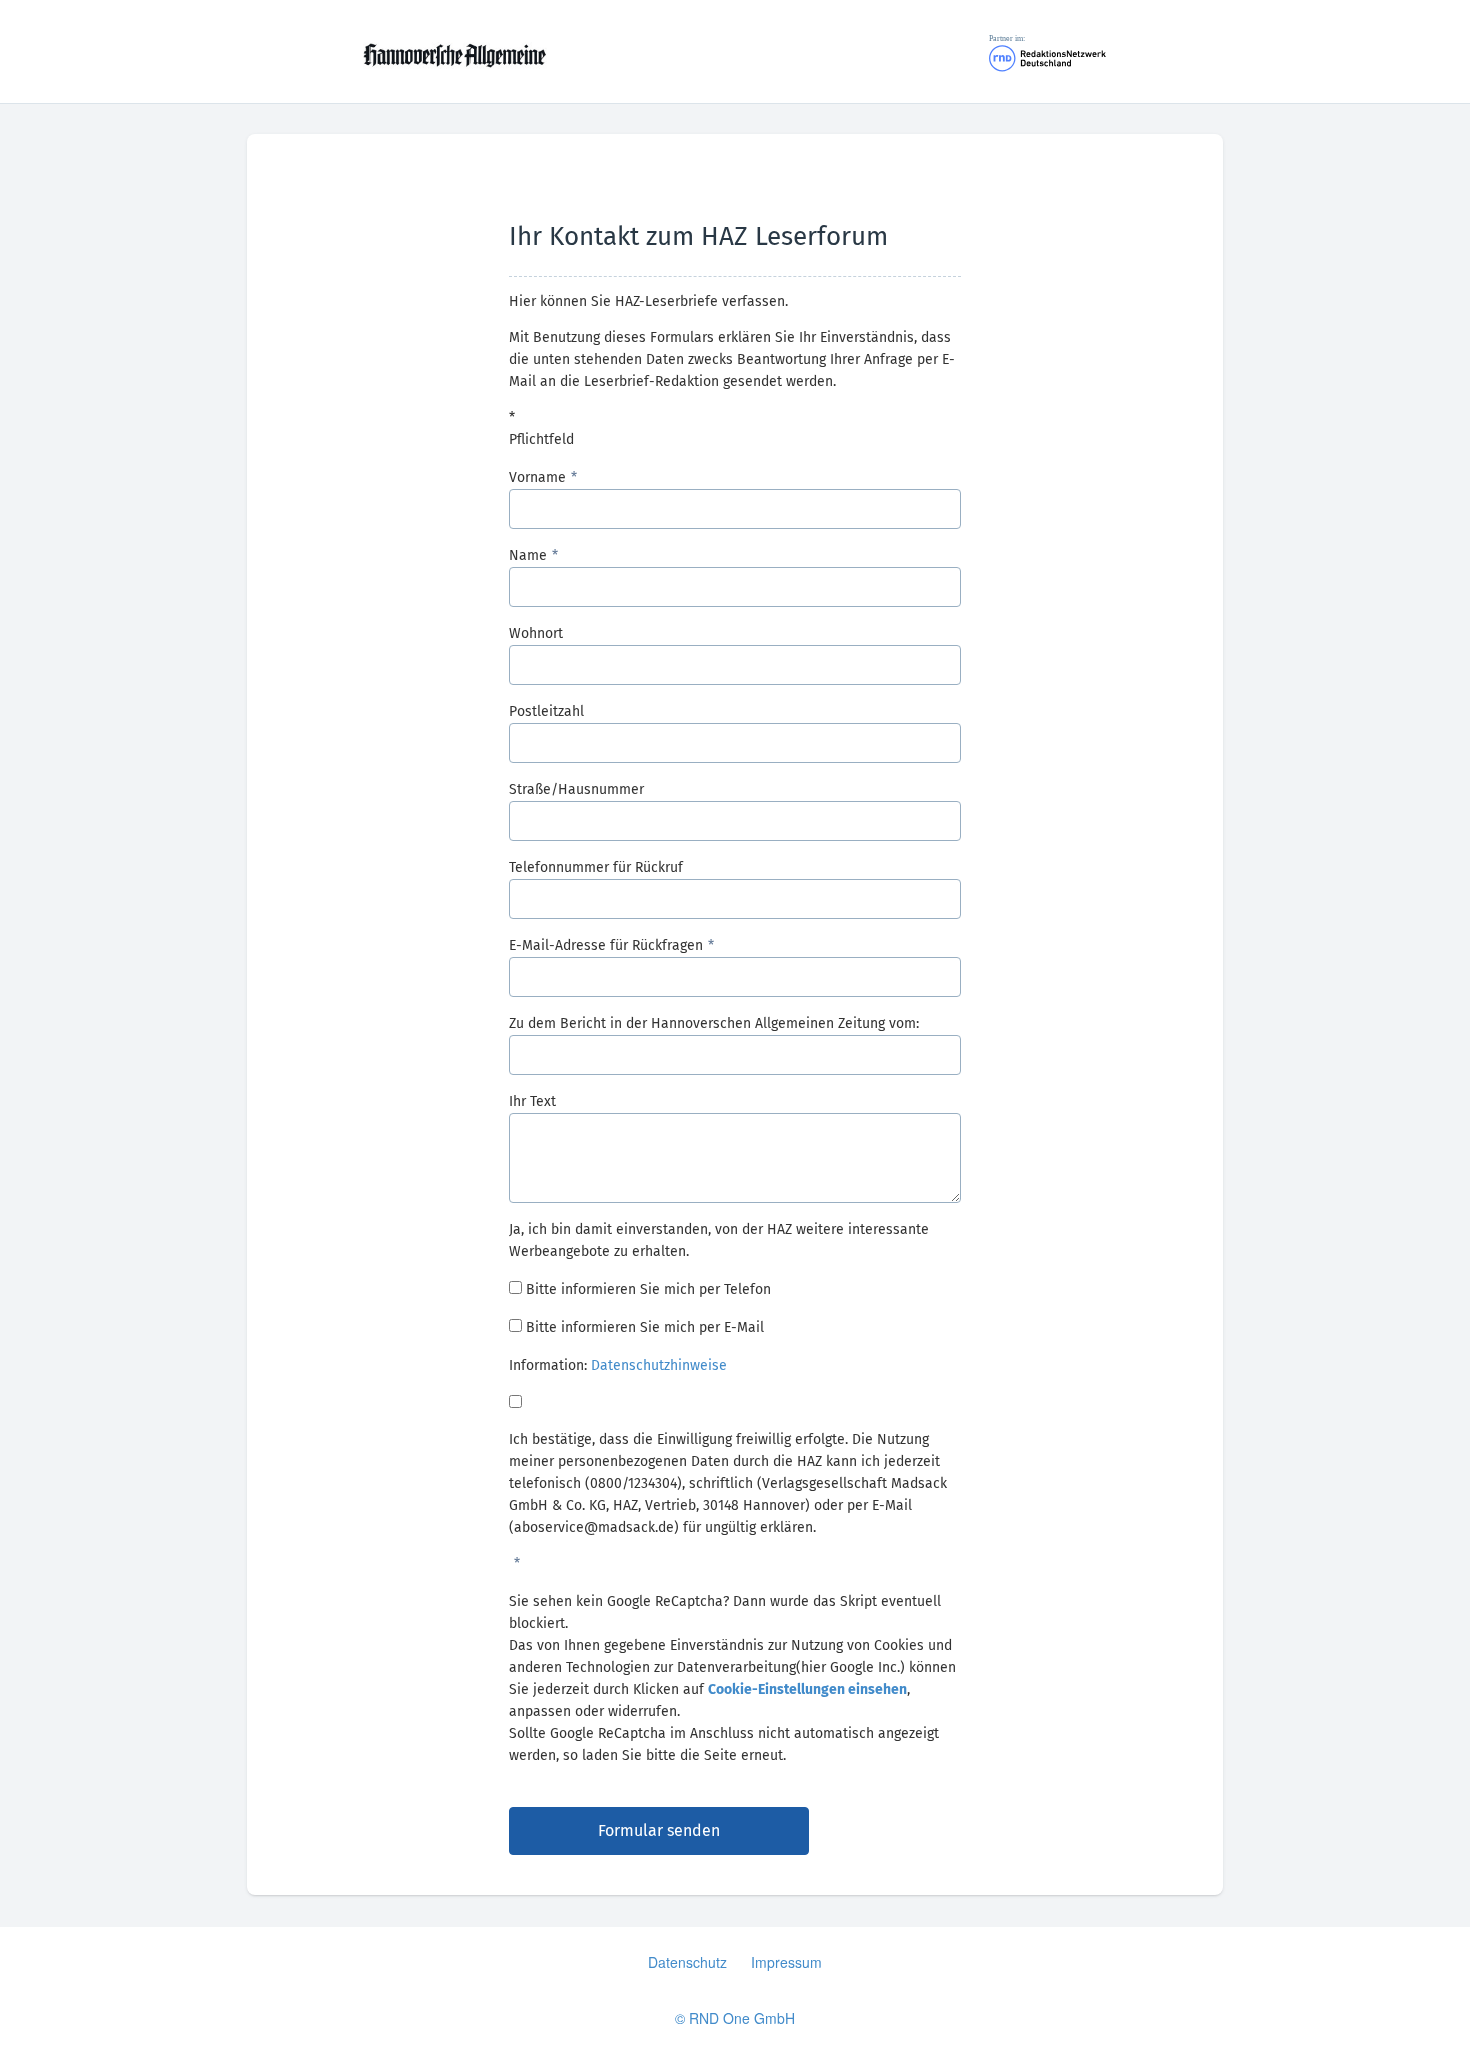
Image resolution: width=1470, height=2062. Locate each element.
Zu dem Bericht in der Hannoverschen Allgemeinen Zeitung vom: (714, 1023)
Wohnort (536, 633)
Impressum (786, 1962)
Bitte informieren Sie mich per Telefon (648, 1289)
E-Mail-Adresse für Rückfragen (606, 945)
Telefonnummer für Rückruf (596, 867)
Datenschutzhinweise (659, 1365)
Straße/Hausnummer (576, 789)
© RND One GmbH (735, 2018)
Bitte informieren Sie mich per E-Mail (645, 1327)
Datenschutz (687, 1962)
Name (528, 555)
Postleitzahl (546, 711)
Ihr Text (532, 1101)
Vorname (537, 477)
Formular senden (659, 1830)
